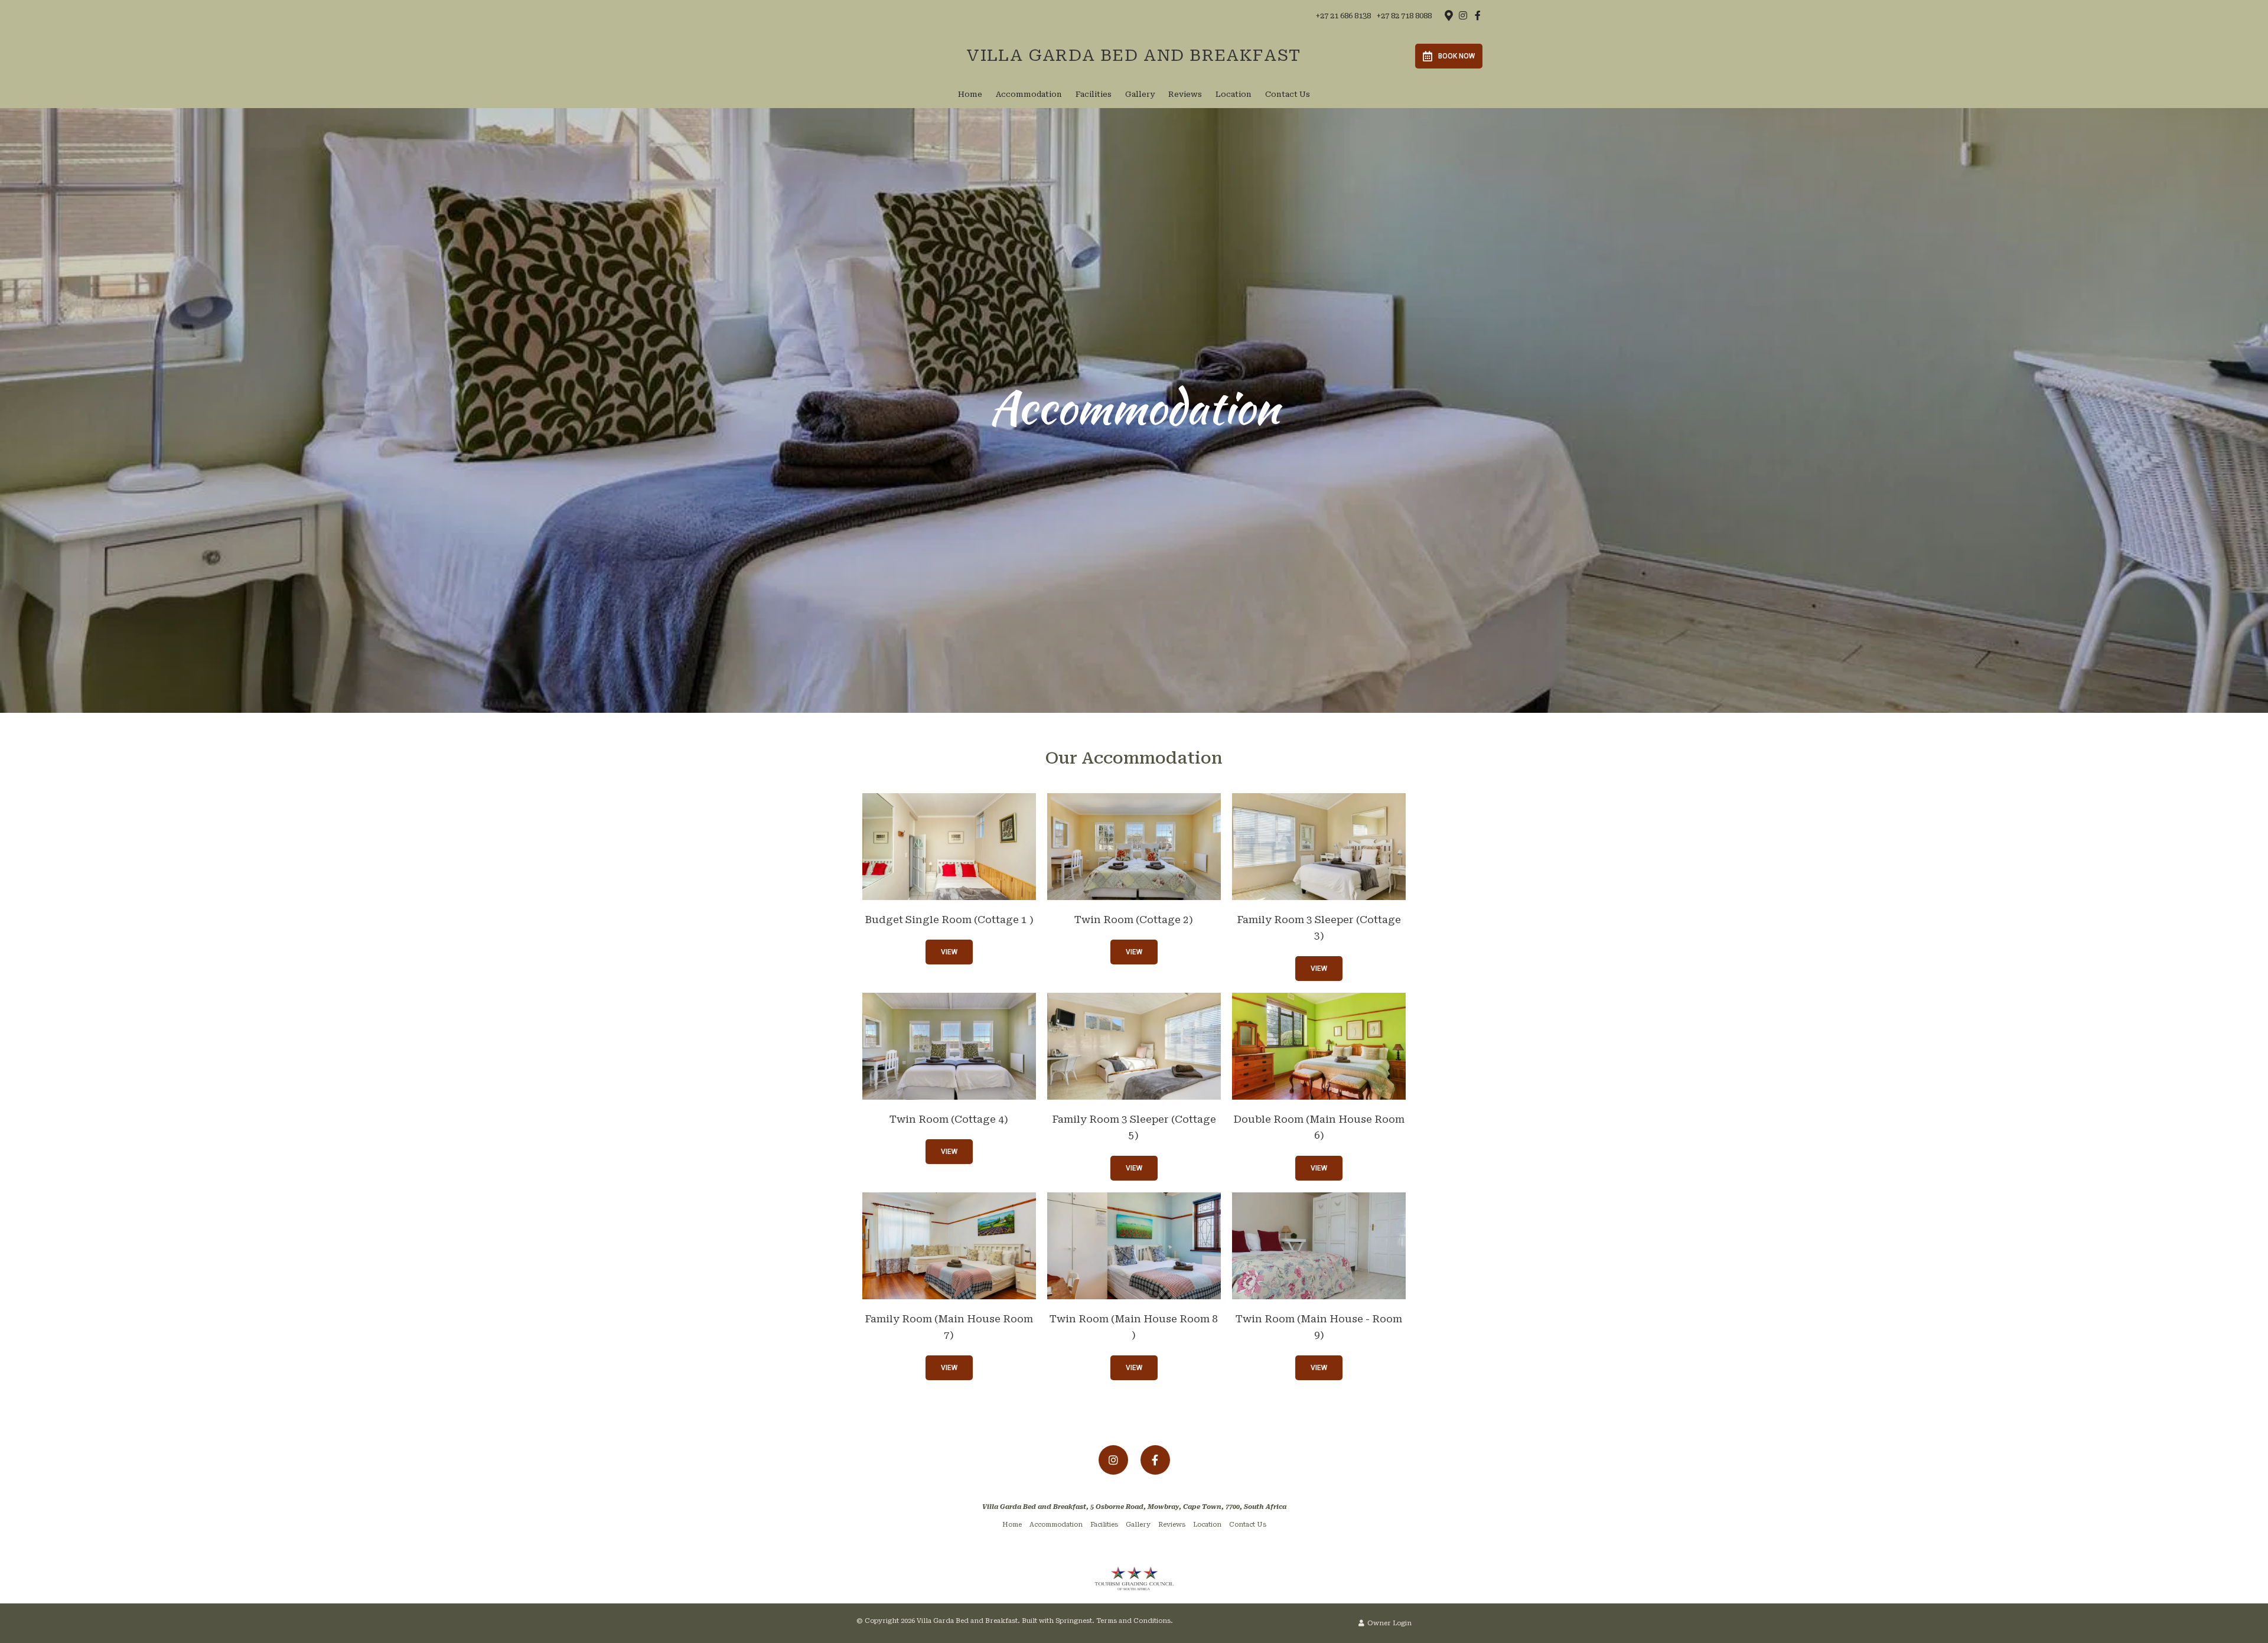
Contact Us (1288, 94)
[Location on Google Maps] (1448, 15)
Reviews (1185, 94)
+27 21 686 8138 (1343, 16)
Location (1234, 94)
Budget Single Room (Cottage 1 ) (949, 920)
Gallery (1140, 94)
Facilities (1094, 94)
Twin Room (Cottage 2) (1134, 920)
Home (970, 94)
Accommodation (1029, 94)
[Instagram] (1463, 15)
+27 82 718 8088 (1404, 16)
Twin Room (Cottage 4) (949, 1119)
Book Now (1456, 56)
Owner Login (1389, 1623)
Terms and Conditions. (1135, 1621)
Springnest (1074, 1621)
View (949, 952)
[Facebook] (1478, 15)
